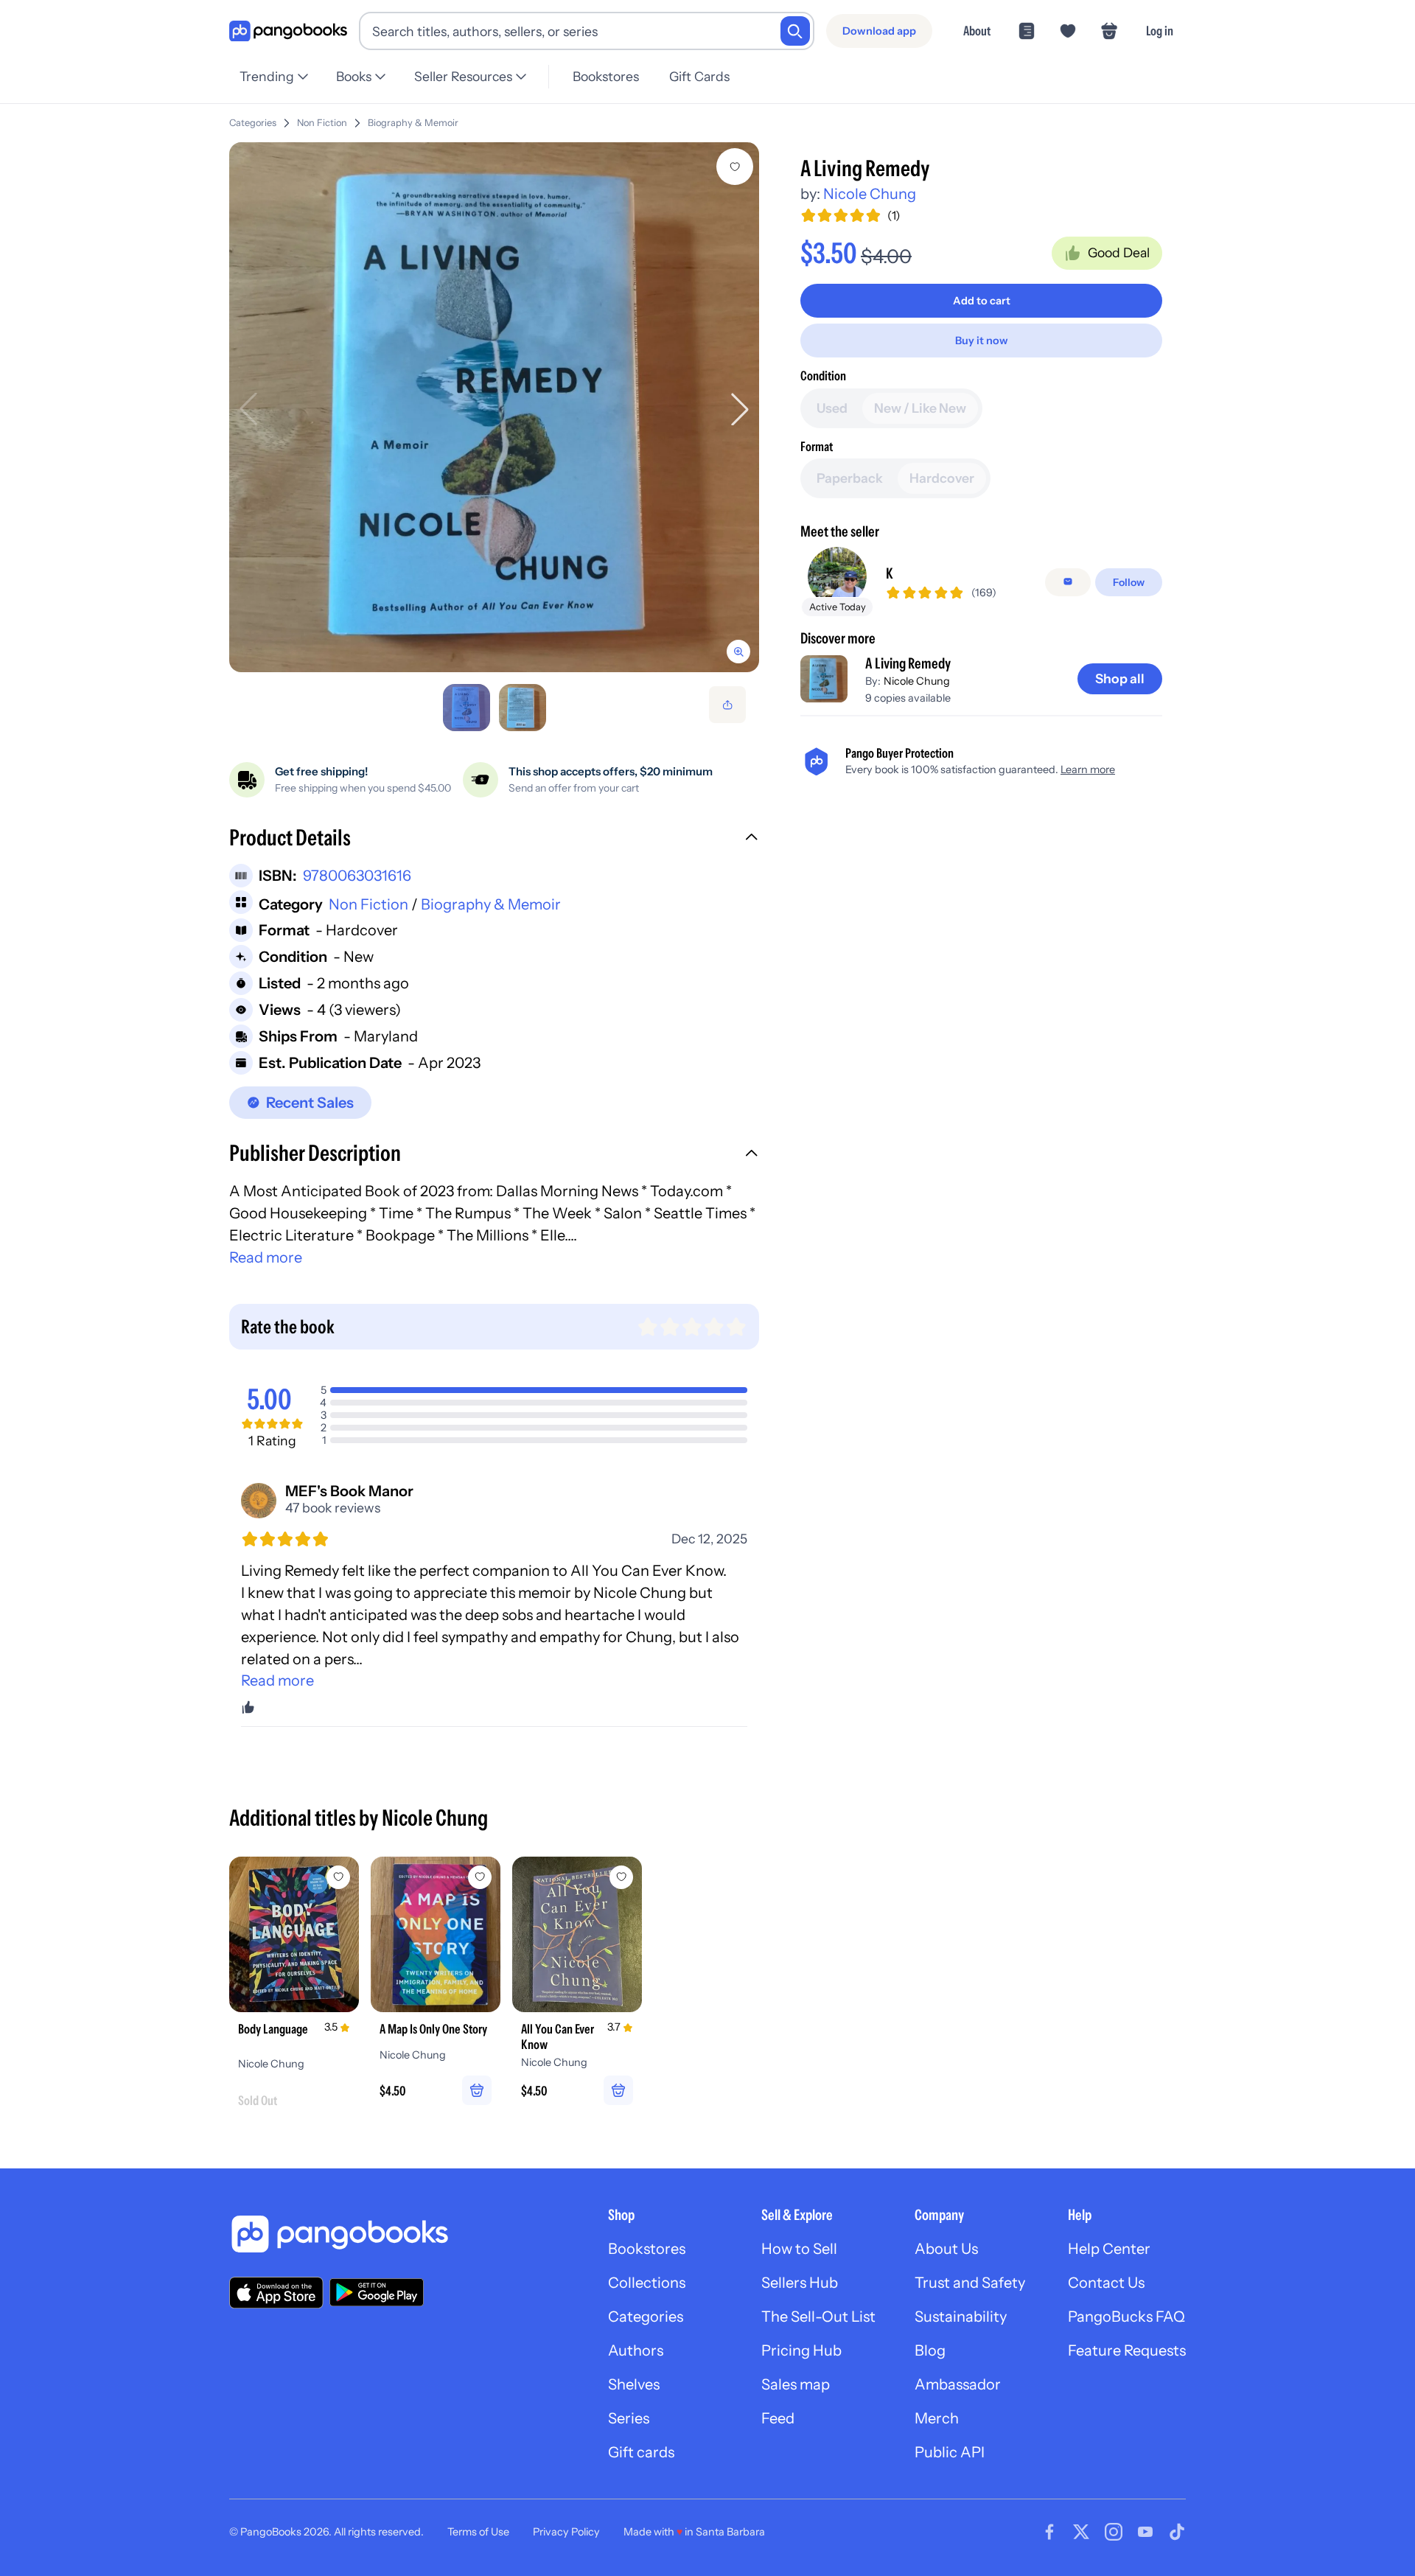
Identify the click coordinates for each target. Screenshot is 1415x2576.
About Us (946, 2249)
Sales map (796, 2384)
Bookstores (606, 76)
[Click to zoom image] (494, 407)
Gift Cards (699, 76)
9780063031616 (357, 876)
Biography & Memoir (413, 123)
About (977, 31)
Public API (950, 2452)
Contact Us (1106, 2283)
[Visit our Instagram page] (1114, 2532)
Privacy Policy (566, 2532)
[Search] (795, 31)
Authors (636, 2350)
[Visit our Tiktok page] (1177, 2532)
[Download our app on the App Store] (276, 2293)
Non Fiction (322, 123)
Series (629, 2418)
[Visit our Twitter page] (1081, 2532)
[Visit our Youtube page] (1145, 2532)
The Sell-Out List (818, 2317)
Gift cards (641, 2452)
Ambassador (958, 2384)
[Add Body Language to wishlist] (338, 1877)
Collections (647, 2283)
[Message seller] (1068, 582)
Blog (930, 2350)
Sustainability (961, 2317)
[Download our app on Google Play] (377, 2292)
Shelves (634, 2384)
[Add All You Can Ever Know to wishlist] (621, 1877)
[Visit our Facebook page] (1049, 2532)
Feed (778, 2418)
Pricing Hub (801, 2350)
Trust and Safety (970, 2283)
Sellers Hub (800, 2283)
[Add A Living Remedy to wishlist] (735, 167)
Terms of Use (478, 2532)
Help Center (1109, 2249)
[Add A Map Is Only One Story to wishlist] (480, 1877)
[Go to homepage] (288, 31)
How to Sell (799, 2249)
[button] (494, 840)
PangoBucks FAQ (1126, 2317)
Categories (253, 123)
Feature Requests (1127, 2350)
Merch (937, 2418)
